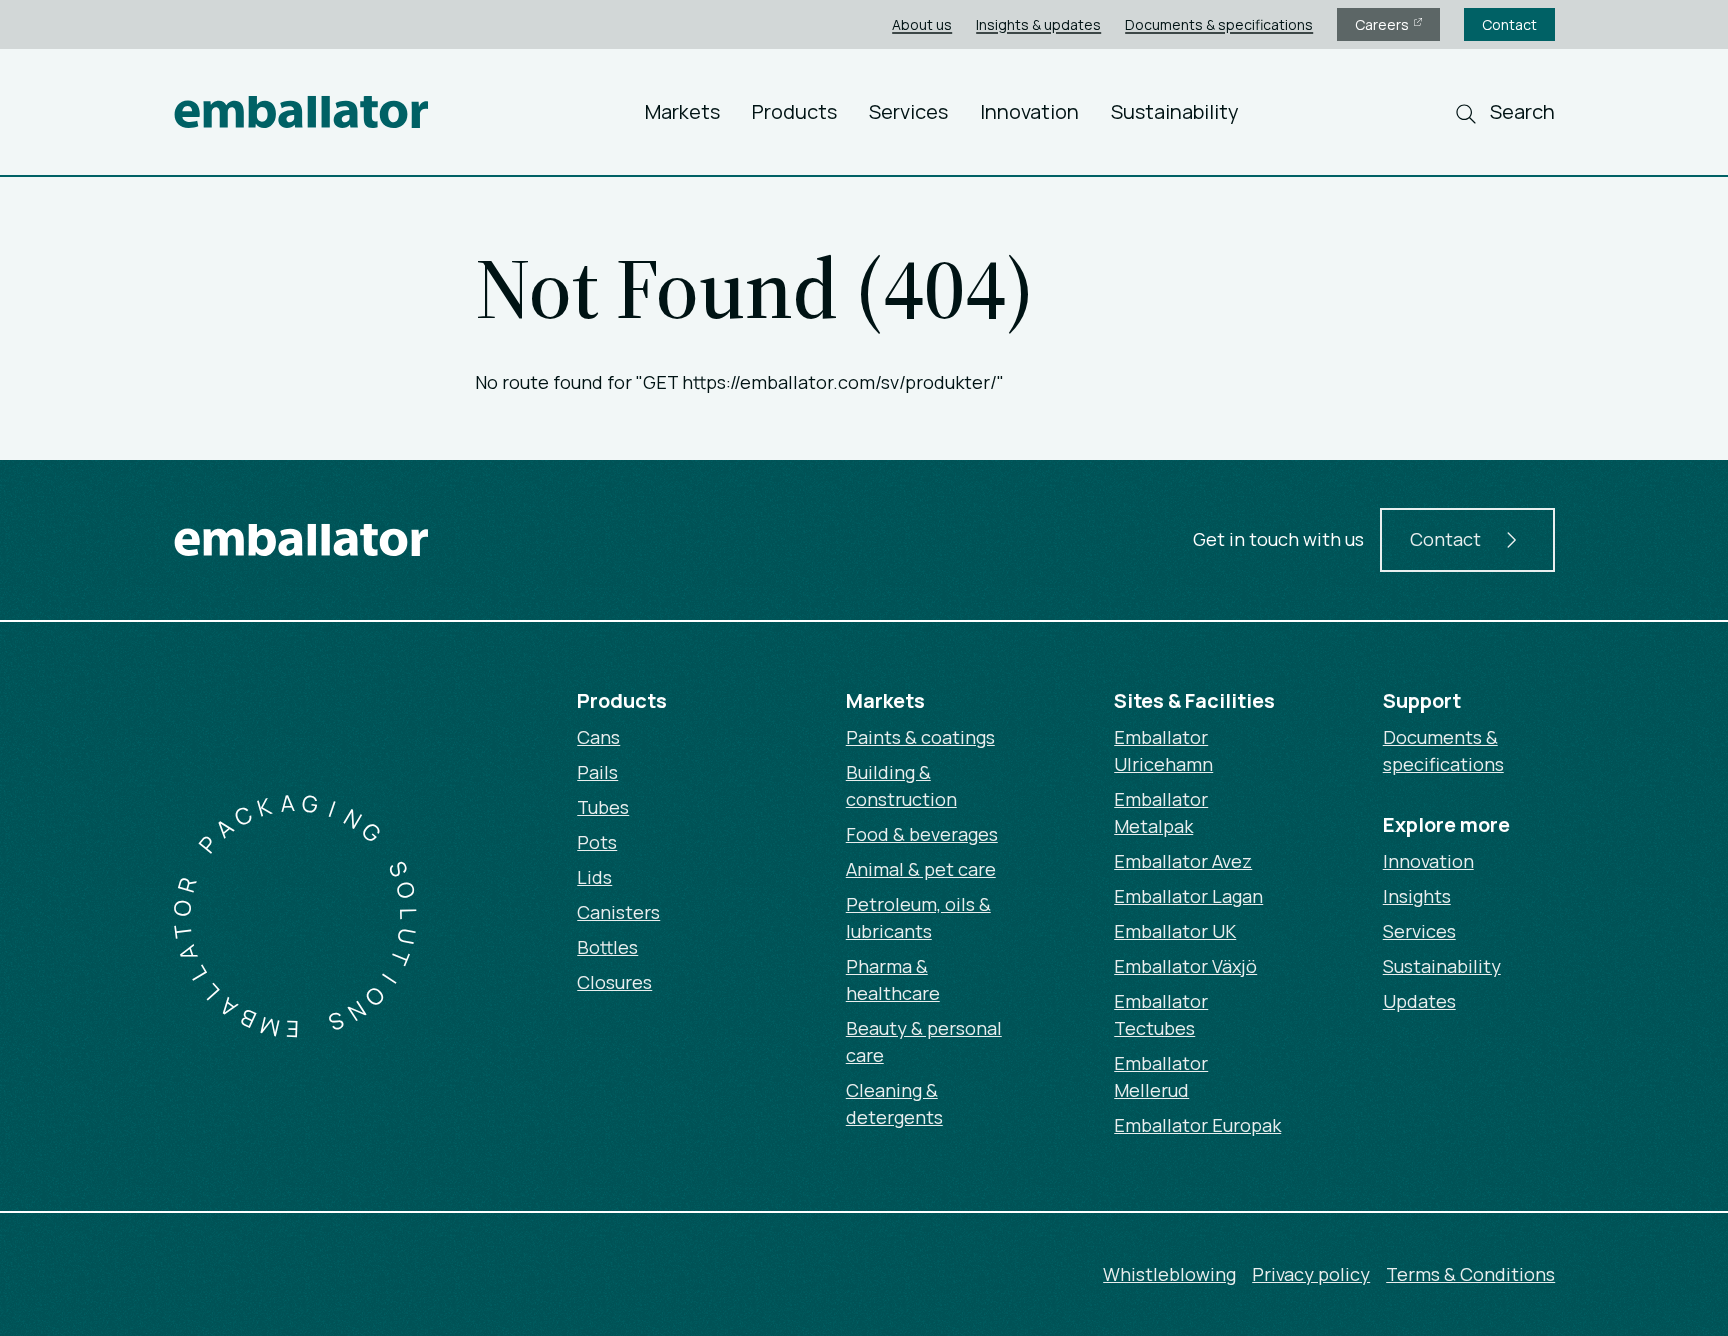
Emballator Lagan (1188, 896)
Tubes (603, 807)
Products (794, 111)
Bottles (607, 947)
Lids (594, 877)
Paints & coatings (920, 737)
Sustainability (1175, 111)
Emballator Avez (1183, 861)
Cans (598, 737)
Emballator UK (1175, 931)
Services (908, 111)
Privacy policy (1311, 1274)
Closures (614, 982)
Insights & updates (1038, 24)
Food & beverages (922, 834)
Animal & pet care (921, 869)
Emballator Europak (1197, 1125)
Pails (597, 772)
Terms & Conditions (1470, 1274)
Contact (1509, 24)
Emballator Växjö (1185, 966)
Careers (1383, 24)
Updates (1419, 1001)
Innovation (1029, 111)
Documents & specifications (1219, 24)
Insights (1417, 896)
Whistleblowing (1169, 1274)
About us (922, 24)
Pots (597, 842)
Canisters (618, 912)
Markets (682, 111)
